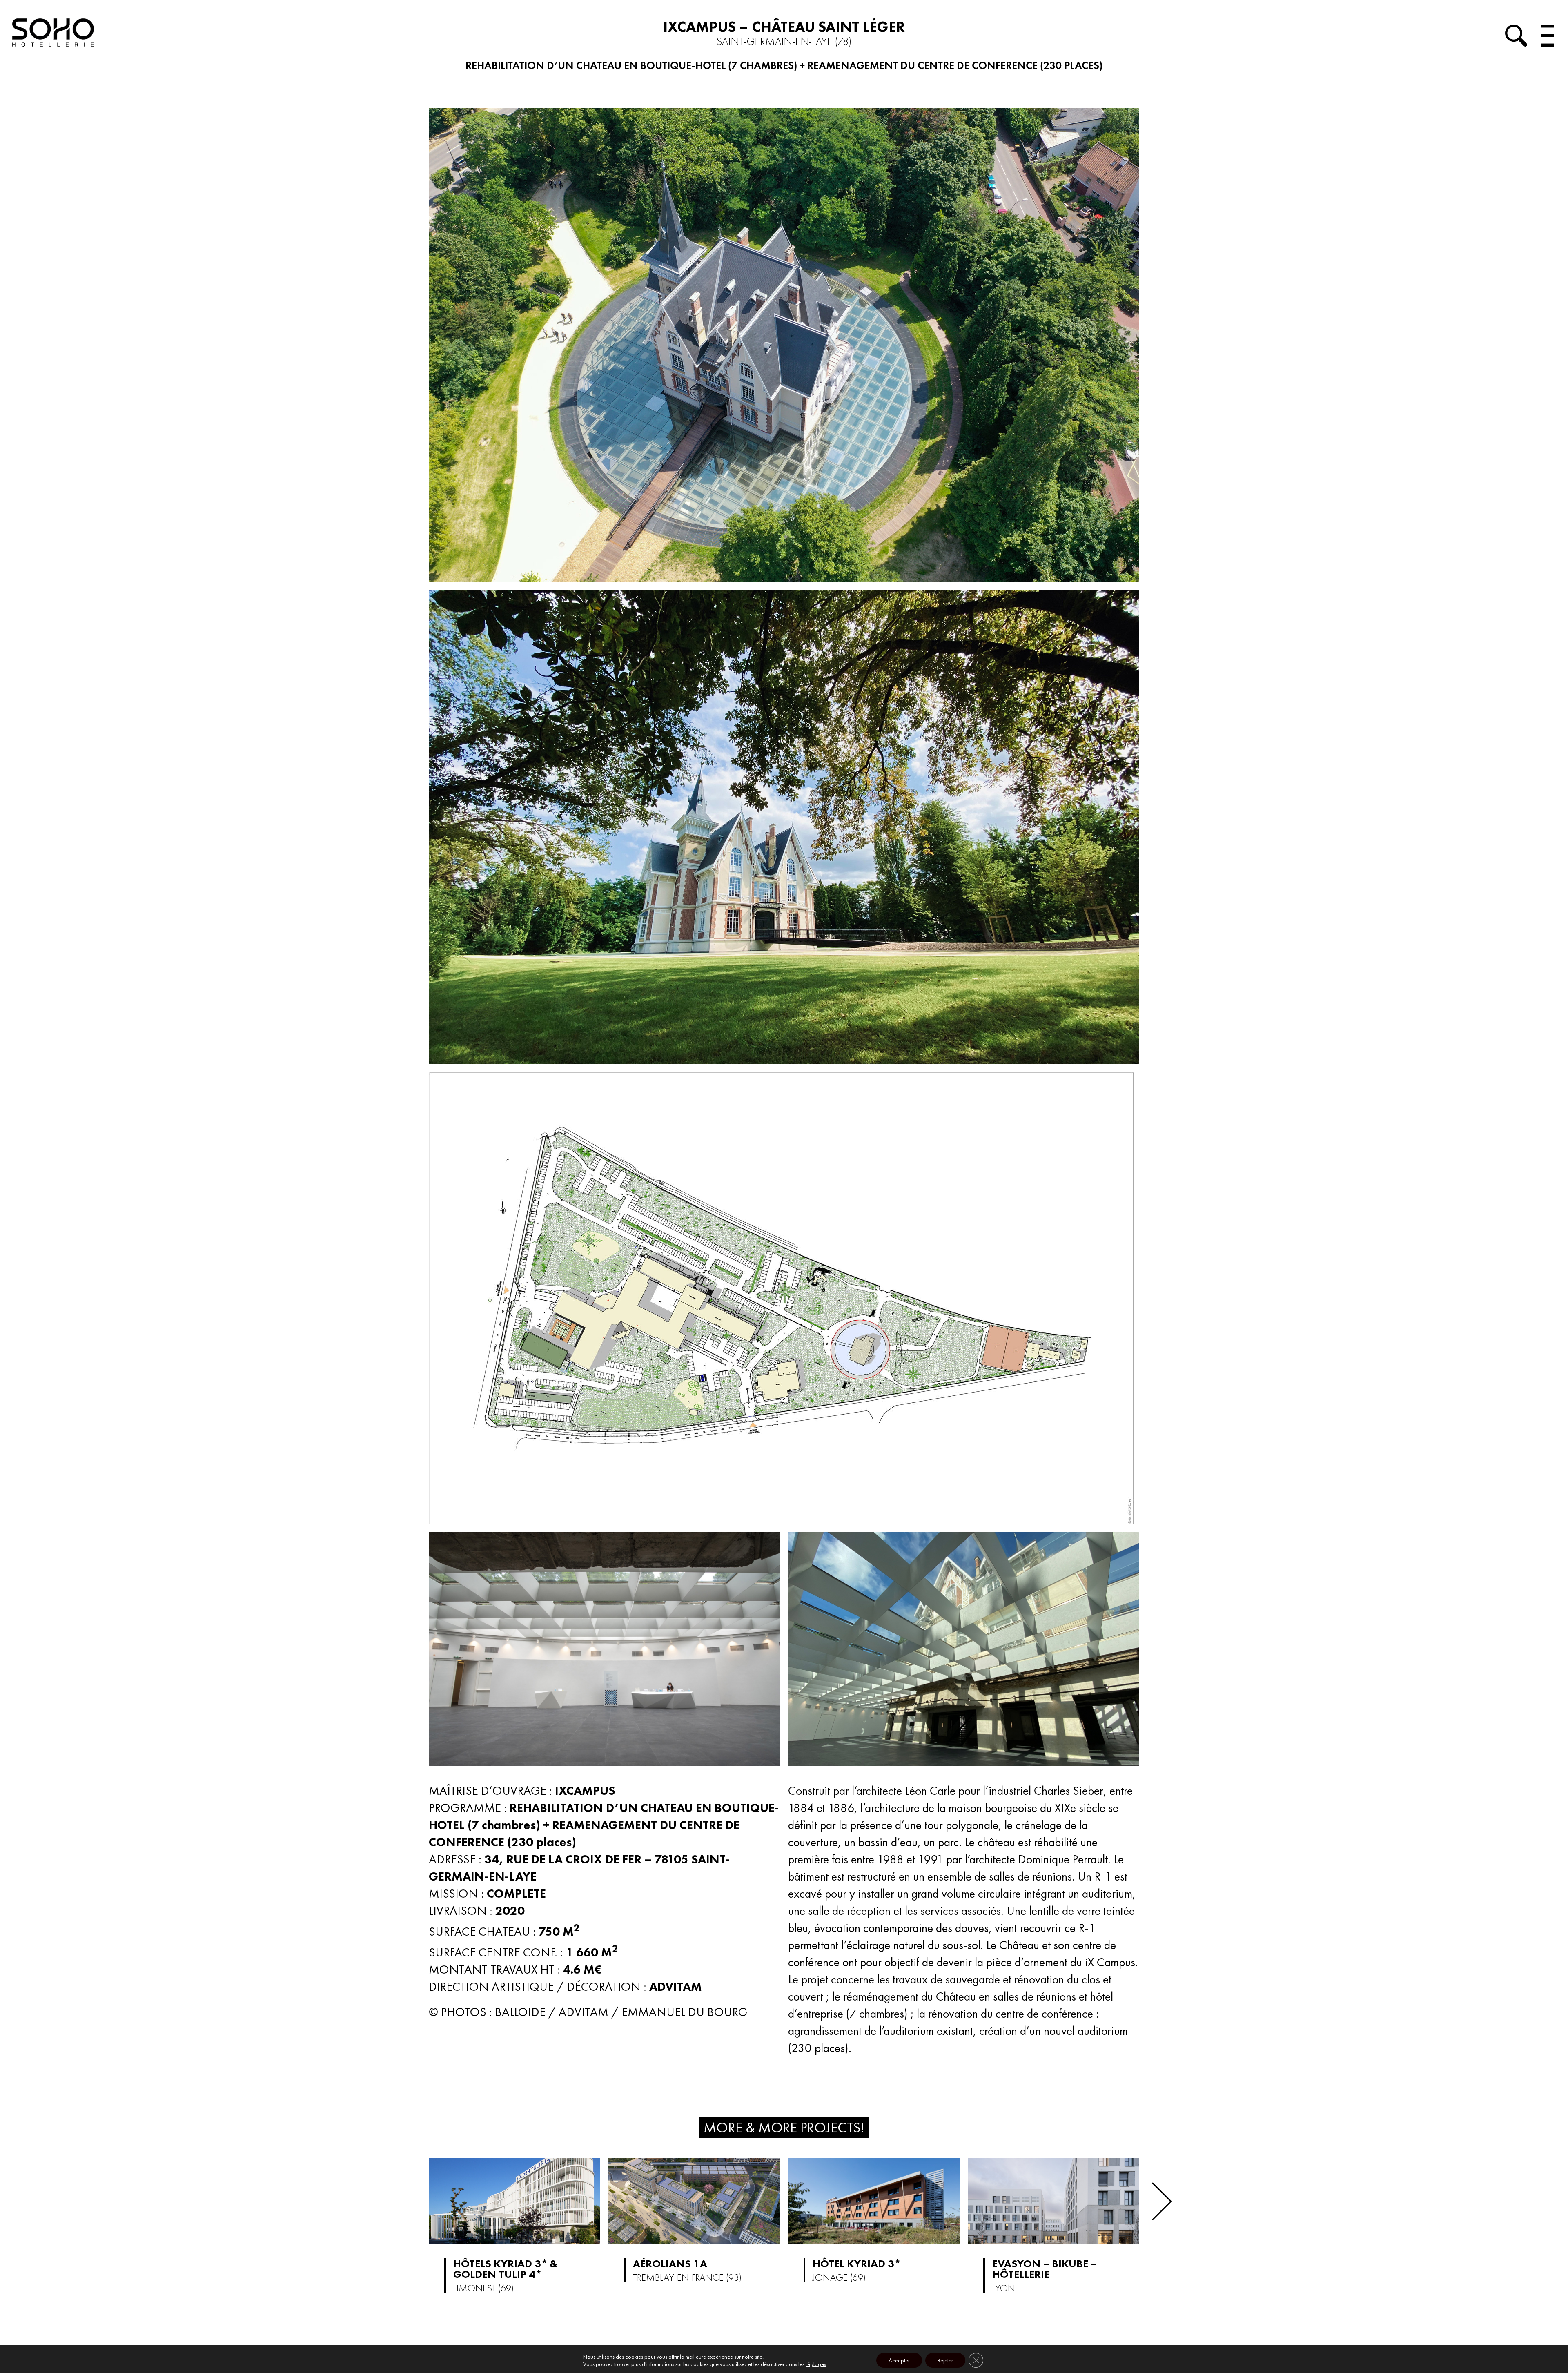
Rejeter (945, 2360)
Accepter (899, 2360)
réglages (816, 2364)
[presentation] (1162, 2201)
